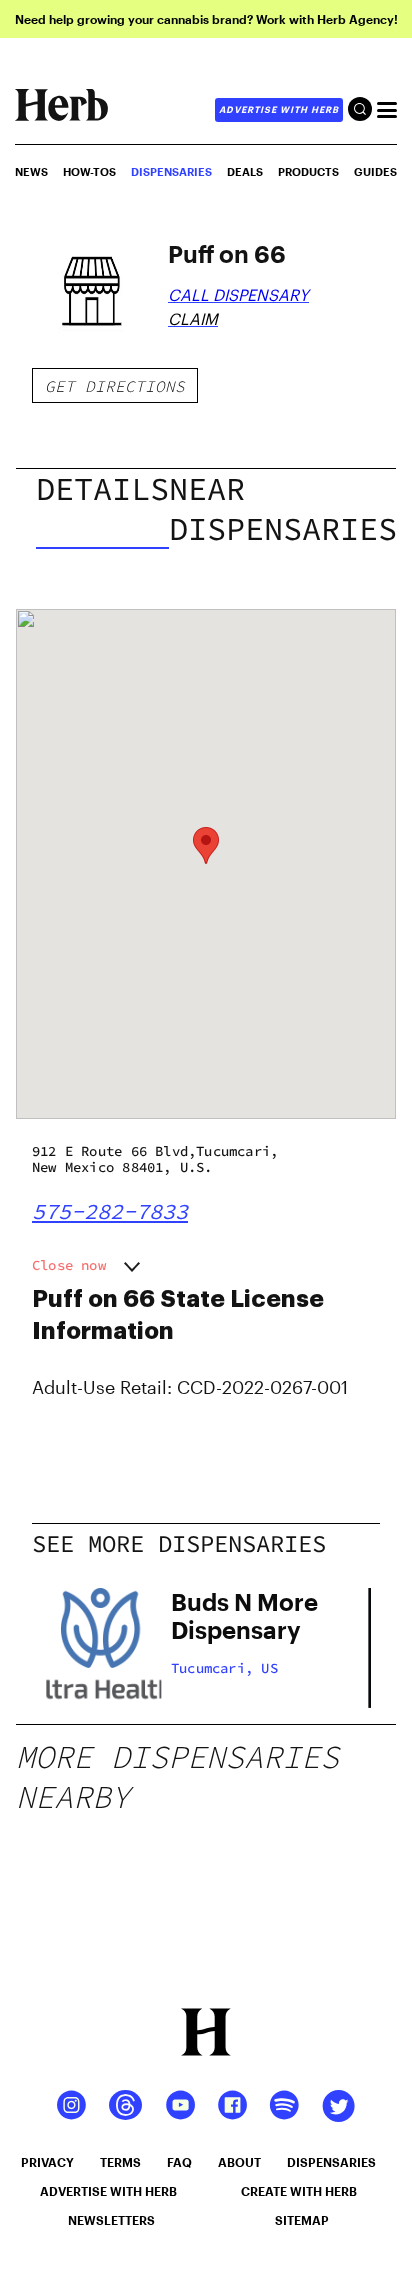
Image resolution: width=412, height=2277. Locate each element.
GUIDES (375, 171)
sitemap (302, 2220)
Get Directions (115, 386)
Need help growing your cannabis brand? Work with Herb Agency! (206, 19)
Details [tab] (102, 489)
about (239, 2162)
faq (179, 2162)
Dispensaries (171, 171)
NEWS (31, 171)
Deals (245, 171)
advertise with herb (279, 109)
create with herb (299, 2191)
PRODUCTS (308, 171)
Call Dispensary (238, 294)
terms (120, 2162)
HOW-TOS (89, 171)
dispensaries (331, 2162)
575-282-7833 (110, 1211)
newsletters (111, 2220)
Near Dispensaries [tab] (283, 509)
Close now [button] (69, 1265)
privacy (47, 2162)
